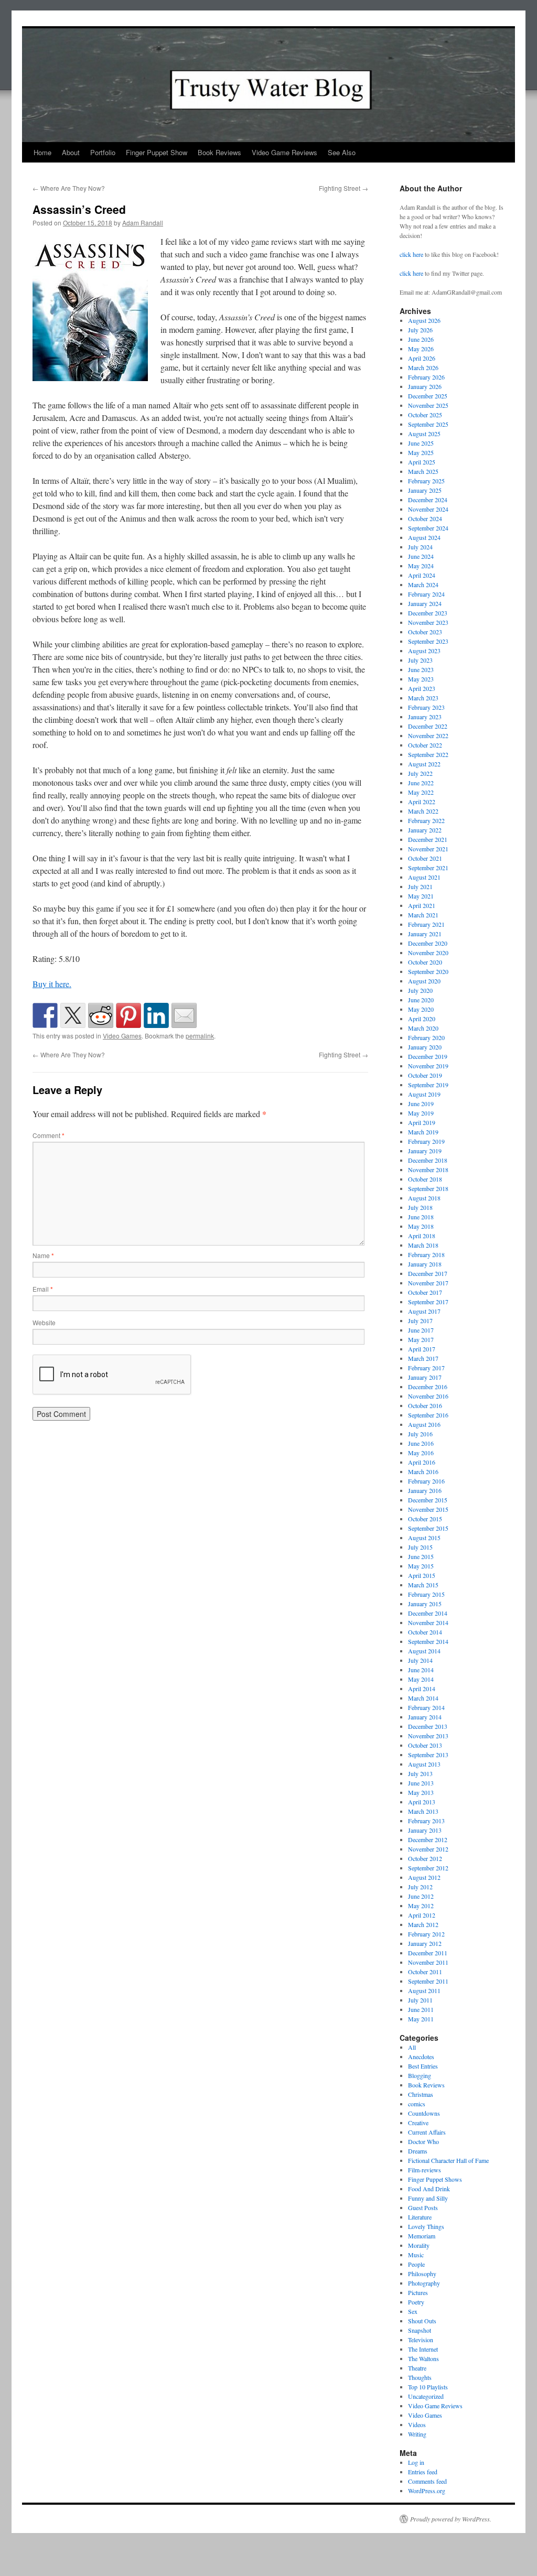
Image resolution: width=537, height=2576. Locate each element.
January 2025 (425, 490)
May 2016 (421, 1453)
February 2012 (426, 1934)
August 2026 (424, 320)
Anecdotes (421, 2057)
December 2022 (428, 726)
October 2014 (425, 1632)
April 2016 (422, 1462)
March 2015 (423, 1585)
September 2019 (428, 1085)
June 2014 (421, 1670)
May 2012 (421, 1906)
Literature (420, 2217)
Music (416, 2255)
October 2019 (425, 1075)
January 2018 (425, 1264)
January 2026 (425, 386)
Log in (416, 2462)
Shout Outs (422, 2321)
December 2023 (428, 613)
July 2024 (420, 547)
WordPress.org (427, 2491)
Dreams (418, 2151)
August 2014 (424, 1651)
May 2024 (421, 566)
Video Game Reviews (284, 152)
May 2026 (421, 349)
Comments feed (427, 2481)
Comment (49, 1135)
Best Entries (423, 2066)
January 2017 (425, 1377)
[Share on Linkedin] (156, 1015)
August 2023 (424, 651)
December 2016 (428, 1387)
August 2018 (424, 1198)
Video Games (122, 1036)
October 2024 (425, 518)
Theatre (417, 2368)
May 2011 (421, 2019)
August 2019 (424, 1094)
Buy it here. (52, 984)
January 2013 (425, 1830)
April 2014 (422, 1689)
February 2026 (426, 377)
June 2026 (421, 339)
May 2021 (421, 896)
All (412, 2047)
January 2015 (425, 1604)
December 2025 (428, 396)
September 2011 (428, 1981)
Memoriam (422, 2236)
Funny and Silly (428, 2198)
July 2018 (420, 1207)
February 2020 (426, 1037)
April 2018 (422, 1236)
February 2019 (426, 1141)
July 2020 (420, 990)
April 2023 (422, 688)
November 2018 (428, 1170)
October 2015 (425, 1519)
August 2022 (424, 764)
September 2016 (428, 1415)
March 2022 (423, 811)
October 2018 (425, 1179)
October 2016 (425, 1405)
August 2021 (424, 877)
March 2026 (423, 367)
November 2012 (428, 1849)
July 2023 (420, 660)
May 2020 (421, 1009)
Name (43, 1255)
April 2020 (422, 1019)
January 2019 (425, 1151)
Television (421, 2340)
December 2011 (428, 1953)
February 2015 (426, 1594)
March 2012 (423, 1924)
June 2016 (421, 1443)
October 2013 (425, 1745)
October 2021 (425, 858)
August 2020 (424, 981)
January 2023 (425, 717)
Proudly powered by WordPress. (451, 2519)
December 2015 (428, 1500)
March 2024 (423, 585)
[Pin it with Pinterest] (128, 1015)
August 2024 (424, 537)
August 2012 (424, 1877)
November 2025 (428, 405)
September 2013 (428, 1755)
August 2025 (424, 434)
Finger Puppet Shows (435, 2179)
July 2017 (420, 1321)
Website (44, 1322)
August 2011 (424, 1990)
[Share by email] (184, 1015)
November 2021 (428, 849)
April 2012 (422, 1915)
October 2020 (425, 962)
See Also (342, 152)
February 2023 (426, 707)
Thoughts (420, 2377)
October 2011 (425, 1972)
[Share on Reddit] (101, 1015)
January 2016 (425, 1490)
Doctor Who (423, 2141)
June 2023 (421, 669)
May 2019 (421, 1113)
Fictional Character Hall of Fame (448, 2160)
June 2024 (421, 556)
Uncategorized (426, 2396)
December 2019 (428, 1056)
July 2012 (420, 1887)
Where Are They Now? (69, 188)
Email (43, 1289)
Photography (424, 2283)
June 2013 (421, 1783)
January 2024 (425, 603)
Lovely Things (426, 2226)
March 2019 (423, 1132)
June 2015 (421, 1556)
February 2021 (426, 924)
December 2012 (428, 1839)
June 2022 (421, 783)
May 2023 (421, 679)
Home (42, 152)
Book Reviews (219, 152)
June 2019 (421, 1103)
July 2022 (420, 773)
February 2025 (426, 481)
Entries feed (423, 2472)
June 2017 (421, 1330)
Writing (417, 2434)
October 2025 (425, 415)
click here (411, 254)
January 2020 (425, 1047)
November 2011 (428, 1962)
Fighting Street (343, 188)
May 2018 (421, 1226)
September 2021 (428, 868)
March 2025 (423, 471)
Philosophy (422, 2274)
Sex (413, 2311)
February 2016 (426, 1481)
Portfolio (103, 152)
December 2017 (428, 1273)
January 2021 (425, 934)
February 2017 (426, 1368)
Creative (418, 2123)
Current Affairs (427, 2132)
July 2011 (420, 2000)
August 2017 (424, 1311)
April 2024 (422, 575)
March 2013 (423, 1811)
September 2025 (428, 424)
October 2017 (425, 1292)
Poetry (416, 2302)
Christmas (421, 2094)
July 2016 (420, 1434)
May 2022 (421, 792)
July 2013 (420, 1773)
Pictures (418, 2292)
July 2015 (420, 1547)
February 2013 (426, 1821)
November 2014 (428, 1622)
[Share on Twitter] (73, 1015)
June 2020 (421, 1000)
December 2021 (428, 839)
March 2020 (423, 1028)
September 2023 (428, 641)
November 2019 (428, 1066)
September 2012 (428, 1868)
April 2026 (422, 358)
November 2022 (428, 735)
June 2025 (421, 443)
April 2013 (422, 1802)
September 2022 (428, 754)
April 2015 (422, 1575)
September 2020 (428, 971)
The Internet (423, 2349)
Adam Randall (143, 223)
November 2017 (428, 1283)
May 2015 (421, 1566)
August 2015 (424, 1538)
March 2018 (423, 1245)
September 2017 (428, 1302)
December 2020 (428, 943)
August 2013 (424, 1764)
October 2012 (425, 1858)
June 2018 (421, 1217)
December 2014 (428, 1613)
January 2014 (425, 1717)
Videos (417, 2425)
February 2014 (426, 1707)
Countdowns (424, 2113)
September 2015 (428, 1528)
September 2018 (428, 1188)
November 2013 (428, 1736)
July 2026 (420, 330)
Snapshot (420, 2330)
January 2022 (425, 830)
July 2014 (420, 1660)
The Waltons (423, 2358)
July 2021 (420, 886)
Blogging (420, 2075)
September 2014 (428, 1641)
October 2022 (425, 745)
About (71, 152)
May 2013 (421, 1792)
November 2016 (428, 1396)
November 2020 (428, 953)
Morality (419, 2245)
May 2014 (421, 1679)
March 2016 (423, 1471)
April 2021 (422, 905)
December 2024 (428, 500)
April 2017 (422, 1349)
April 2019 (422, 1122)
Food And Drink (429, 2189)
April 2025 (422, 462)
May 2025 (421, 452)
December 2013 (428, 1726)
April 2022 (422, 802)
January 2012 (425, 1943)
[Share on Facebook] (45, 1015)
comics (417, 2104)
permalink (200, 1036)
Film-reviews (425, 2170)
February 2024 (426, 594)
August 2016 (424, 1424)
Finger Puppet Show (157, 152)
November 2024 (428, 509)
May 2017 (421, 1339)
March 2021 (423, 915)
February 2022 (426, 820)
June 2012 (421, 1896)
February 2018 (426, 1254)
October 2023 (425, 632)
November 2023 (428, 622)
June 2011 (421, 2009)
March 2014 (423, 1698)
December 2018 (428, 1160)
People (416, 2264)
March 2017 (423, 1358)
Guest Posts (423, 2207)
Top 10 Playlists (428, 2387)
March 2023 (423, 698)
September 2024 (428, 528)
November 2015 (428, 1509)
